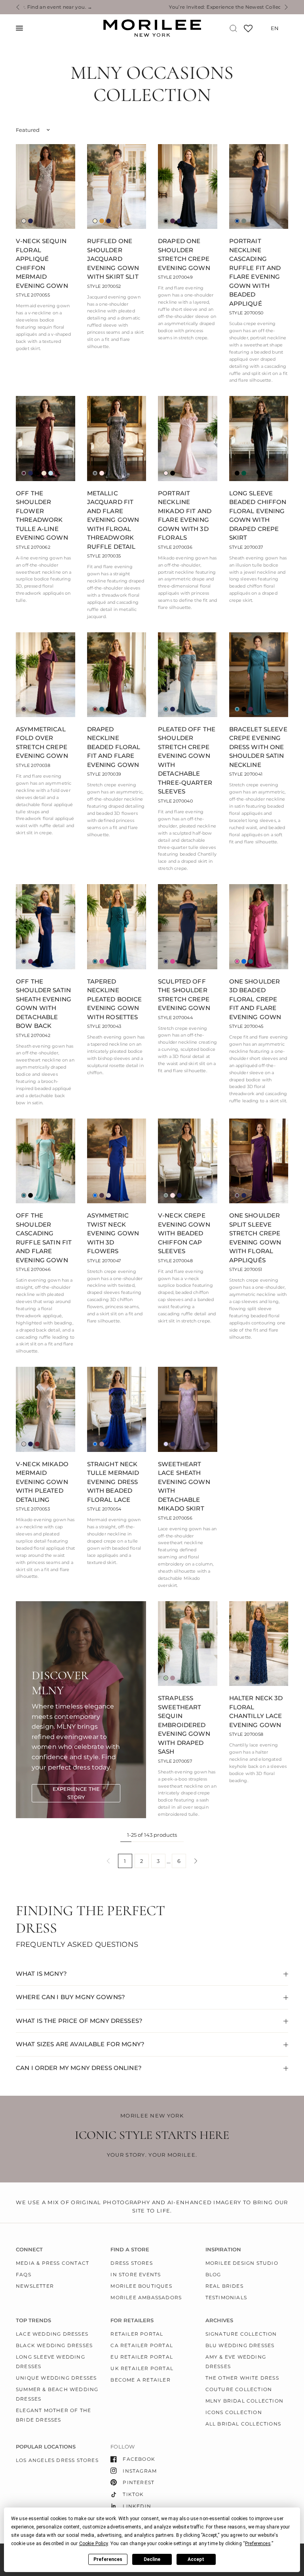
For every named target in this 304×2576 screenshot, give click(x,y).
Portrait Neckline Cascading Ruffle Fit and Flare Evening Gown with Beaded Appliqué (255, 272)
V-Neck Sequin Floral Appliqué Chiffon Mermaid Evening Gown (42, 263)
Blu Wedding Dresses (240, 2345)
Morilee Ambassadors (146, 2297)
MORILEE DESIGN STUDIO (242, 2263)
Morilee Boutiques (141, 2286)
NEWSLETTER (35, 2286)
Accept (196, 2559)
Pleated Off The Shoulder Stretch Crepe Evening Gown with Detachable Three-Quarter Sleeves (187, 760)
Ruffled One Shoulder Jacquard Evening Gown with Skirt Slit (113, 259)
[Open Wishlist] (248, 31)
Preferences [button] (258, 2544)
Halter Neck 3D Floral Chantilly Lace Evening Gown (256, 1711)
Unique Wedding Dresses (56, 2378)
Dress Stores (131, 2263)
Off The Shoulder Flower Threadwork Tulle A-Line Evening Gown (42, 516)
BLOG (213, 2274)
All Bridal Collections (243, 2424)
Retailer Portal (137, 2334)
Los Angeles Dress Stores (57, 2460)
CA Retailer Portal (142, 2345)
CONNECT (29, 2250)
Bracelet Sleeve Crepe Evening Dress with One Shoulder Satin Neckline (258, 747)
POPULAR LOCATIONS (46, 2447)
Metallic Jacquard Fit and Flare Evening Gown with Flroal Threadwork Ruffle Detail (113, 520)
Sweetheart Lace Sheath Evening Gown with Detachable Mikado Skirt (184, 1486)
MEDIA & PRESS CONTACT (52, 2263)
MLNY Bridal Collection (244, 2401)
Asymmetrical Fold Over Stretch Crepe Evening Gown (42, 743)
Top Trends (33, 2320)
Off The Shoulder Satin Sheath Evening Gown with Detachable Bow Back (44, 1004)
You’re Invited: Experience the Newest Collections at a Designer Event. (152, 7)
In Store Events (136, 2274)
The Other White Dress (242, 2378)
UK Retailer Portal (142, 2368)
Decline (152, 2559)
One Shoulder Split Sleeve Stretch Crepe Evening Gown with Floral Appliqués (255, 1238)
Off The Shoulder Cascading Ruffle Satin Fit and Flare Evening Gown (44, 1238)
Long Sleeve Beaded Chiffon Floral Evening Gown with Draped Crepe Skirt (258, 516)
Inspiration (223, 2250)
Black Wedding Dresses (54, 2345)
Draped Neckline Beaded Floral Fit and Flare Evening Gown (114, 747)
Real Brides (224, 2286)
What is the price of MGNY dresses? (79, 2021)
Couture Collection (239, 2389)
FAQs (24, 2274)
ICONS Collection (234, 2412)
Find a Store (130, 2250)
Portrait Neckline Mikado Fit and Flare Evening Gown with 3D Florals (185, 516)
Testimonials (226, 2297)
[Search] (233, 28)
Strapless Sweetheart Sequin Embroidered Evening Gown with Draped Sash (184, 1725)
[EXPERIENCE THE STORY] (76, 1793)
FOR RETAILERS (132, 2320)
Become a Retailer (140, 2380)
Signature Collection (241, 2334)
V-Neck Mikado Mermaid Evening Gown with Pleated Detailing (42, 1482)
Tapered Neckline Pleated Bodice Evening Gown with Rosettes (115, 999)
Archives (219, 2320)
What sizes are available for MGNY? (80, 2044)
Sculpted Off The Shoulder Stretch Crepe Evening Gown (184, 995)
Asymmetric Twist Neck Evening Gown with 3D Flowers (113, 1233)
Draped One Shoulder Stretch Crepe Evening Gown (184, 254)
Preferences (108, 2559)
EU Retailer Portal (142, 2357)
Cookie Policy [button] (94, 2544)
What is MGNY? (41, 1974)
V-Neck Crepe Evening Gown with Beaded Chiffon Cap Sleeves (184, 1233)
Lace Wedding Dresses (52, 2334)
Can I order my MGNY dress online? (79, 2068)
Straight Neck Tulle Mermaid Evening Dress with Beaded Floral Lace (113, 1482)
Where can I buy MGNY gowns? (70, 1997)
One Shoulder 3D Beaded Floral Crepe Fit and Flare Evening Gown (255, 999)
